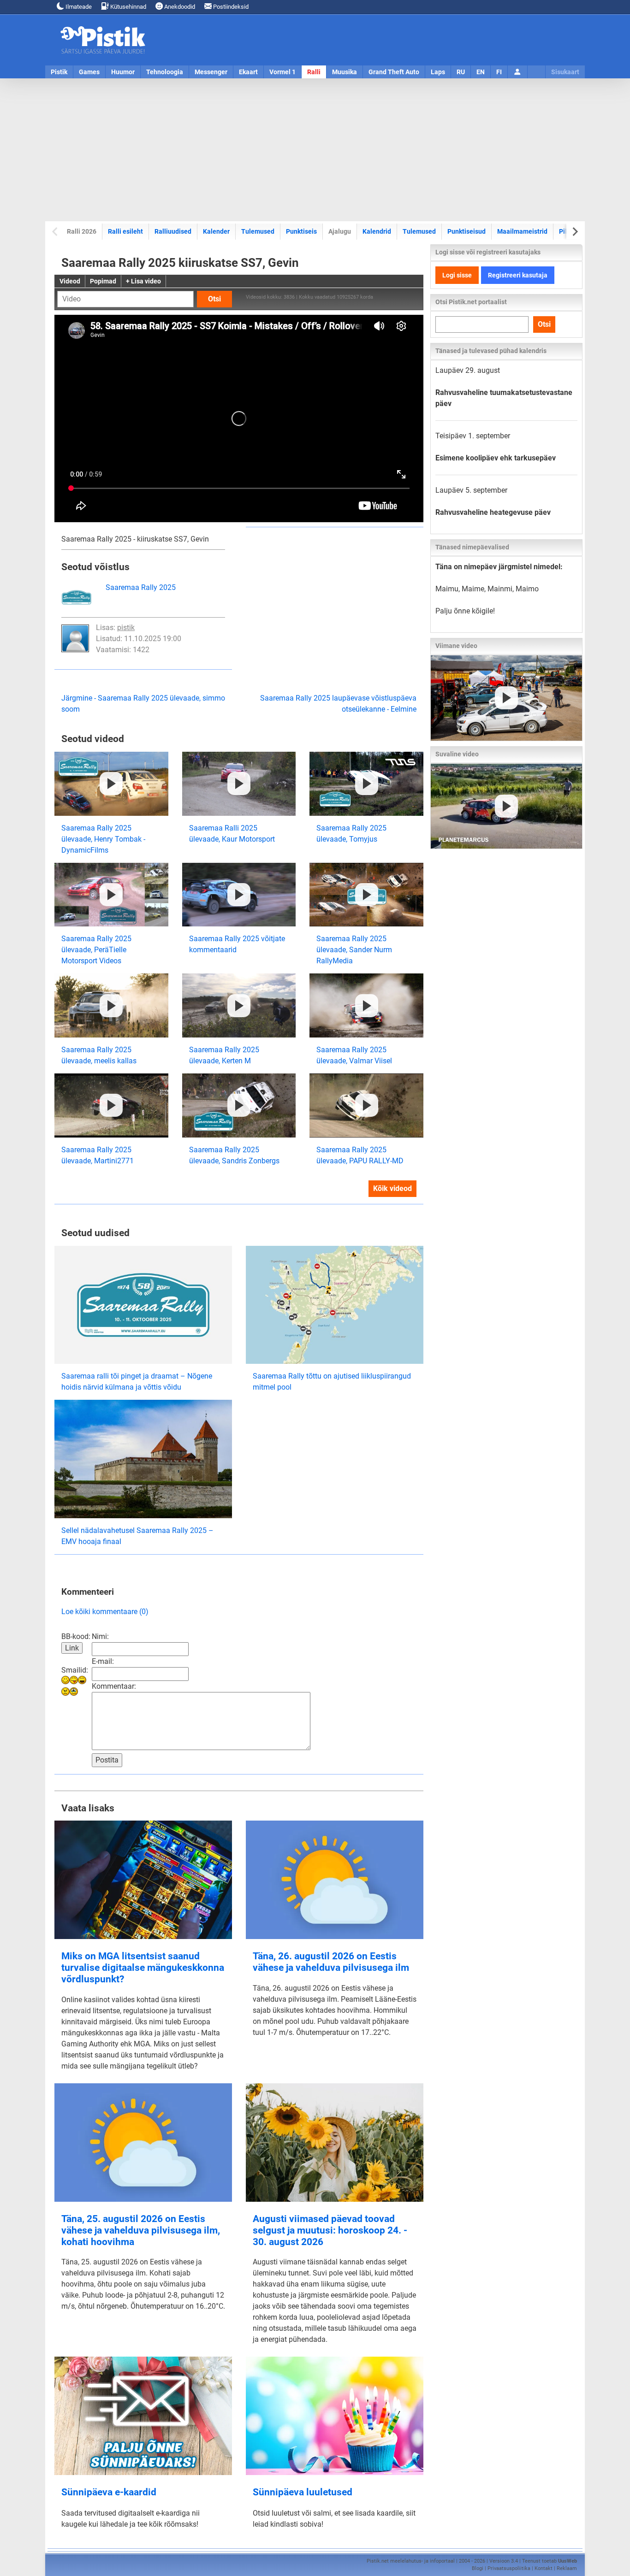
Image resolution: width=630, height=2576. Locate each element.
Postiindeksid (230, 7)
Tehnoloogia (165, 72)
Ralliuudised (173, 231)
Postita (107, 1760)
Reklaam (567, 2568)
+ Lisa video (143, 281)
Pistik (59, 72)
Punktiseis (301, 231)
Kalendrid (377, 231)
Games (89, 72)
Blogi (478, 2568)
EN (481, 72)
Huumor (123, 72)
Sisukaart (565, 72)
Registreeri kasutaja (518, 275)
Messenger (211, 72)
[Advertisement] (315, 150)
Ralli (314, 72)
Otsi (214, 299)
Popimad (103, 281)
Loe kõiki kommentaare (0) (105, 1612)
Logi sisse (457, 275)
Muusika (345, 72)
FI (499, 72)
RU (461, 72)
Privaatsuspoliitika (509, 2568)
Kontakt (544, 2568)
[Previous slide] (56, 232)
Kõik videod (392, 1188)
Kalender (216, 231)
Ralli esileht (125, 231)
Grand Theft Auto (394, 72)
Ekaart (248, 72)
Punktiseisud (467, 231)
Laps (438, 72)
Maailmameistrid (522, 231)
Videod (70, 281)
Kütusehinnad (128, 7)
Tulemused (258, 231)
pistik (126, 628)
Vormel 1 (282, 72)
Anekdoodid (179, 7)
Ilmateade (78, 7)
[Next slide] (574, 232)
